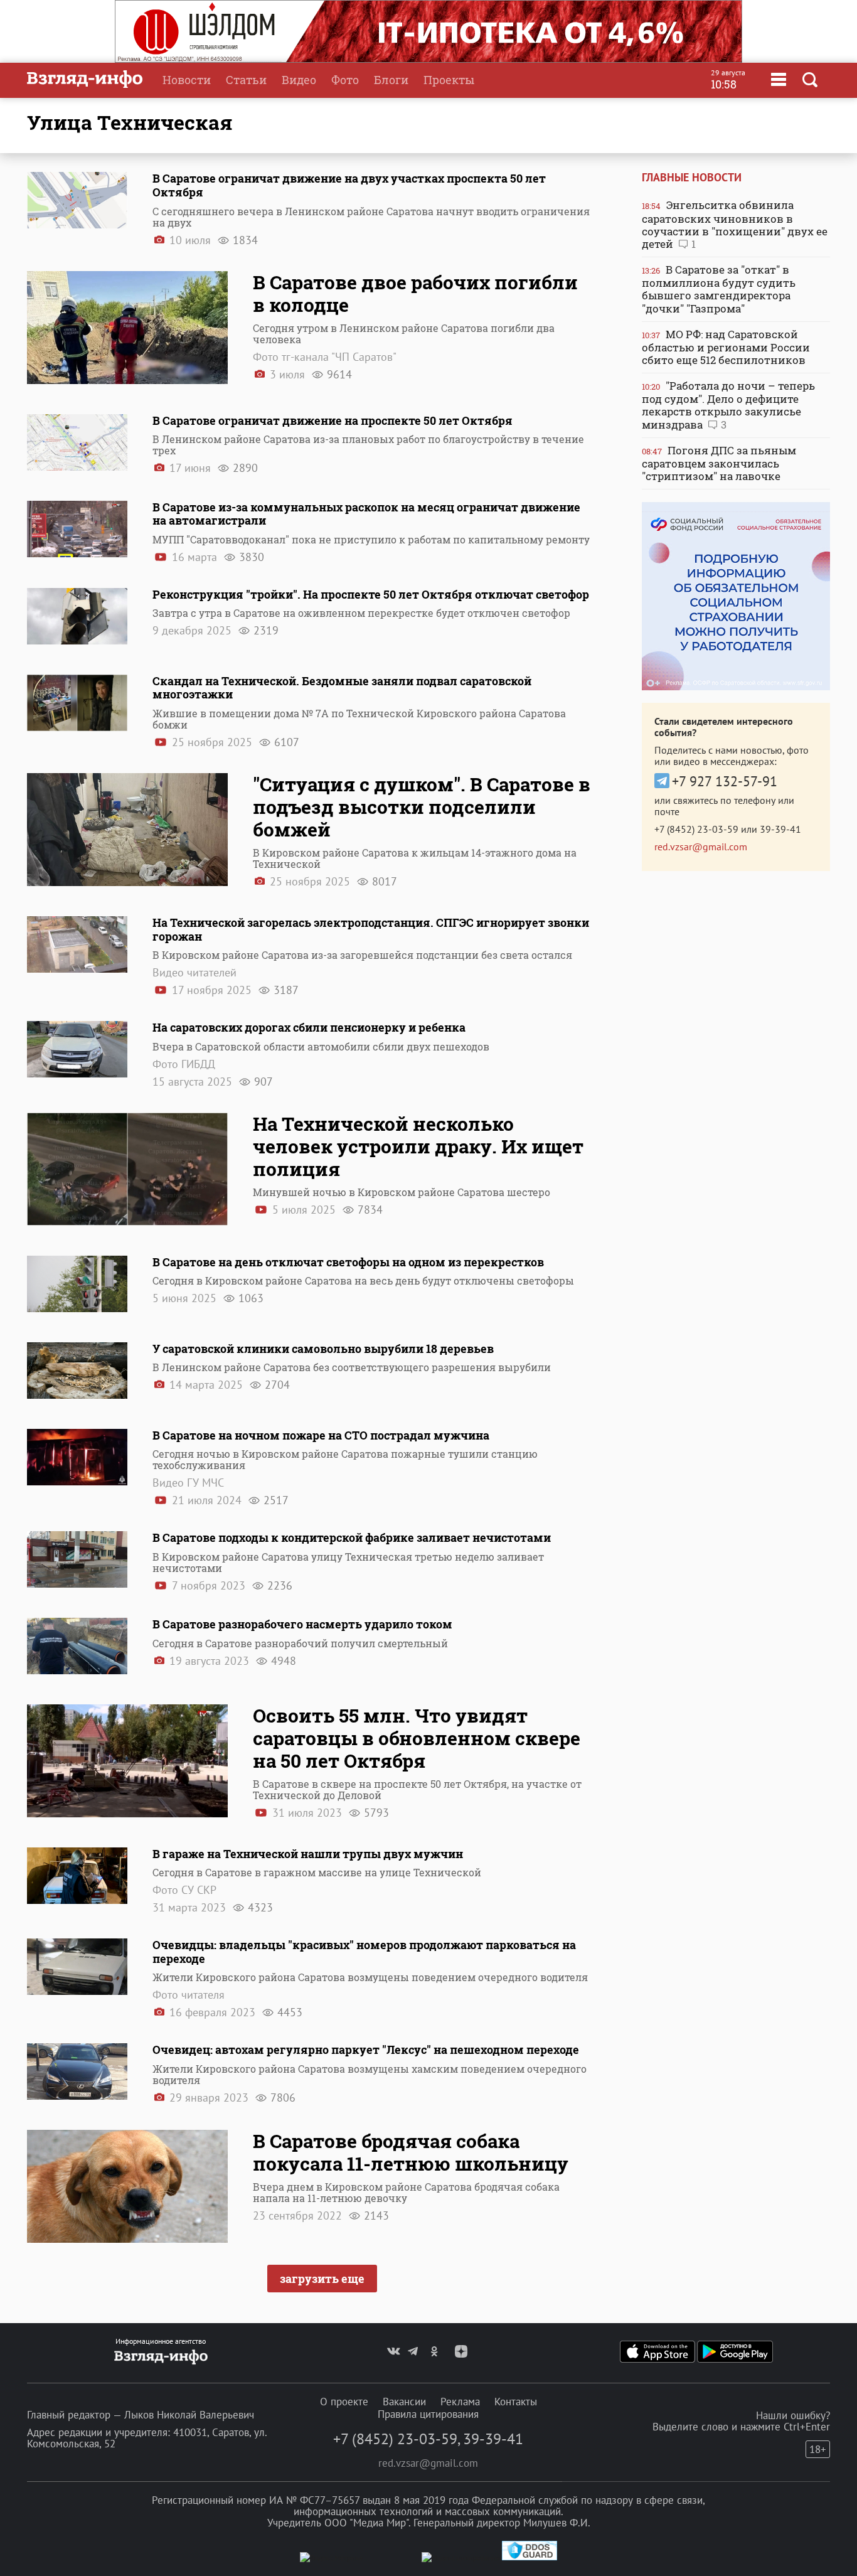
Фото (345, 80)
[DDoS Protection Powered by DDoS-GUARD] (530, 2557)
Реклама (460, 2402)
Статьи (246, 80)
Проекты (449, 80)
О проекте (344, 2402)
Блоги (391, 80)
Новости (187, 80)
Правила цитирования (428, 2414)
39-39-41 (780, 829)
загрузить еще (322, 2279)
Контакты (516, 2402)
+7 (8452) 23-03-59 (696, 829)
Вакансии (404, 2402)
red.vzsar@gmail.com (701, 847)
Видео (299, 80)
